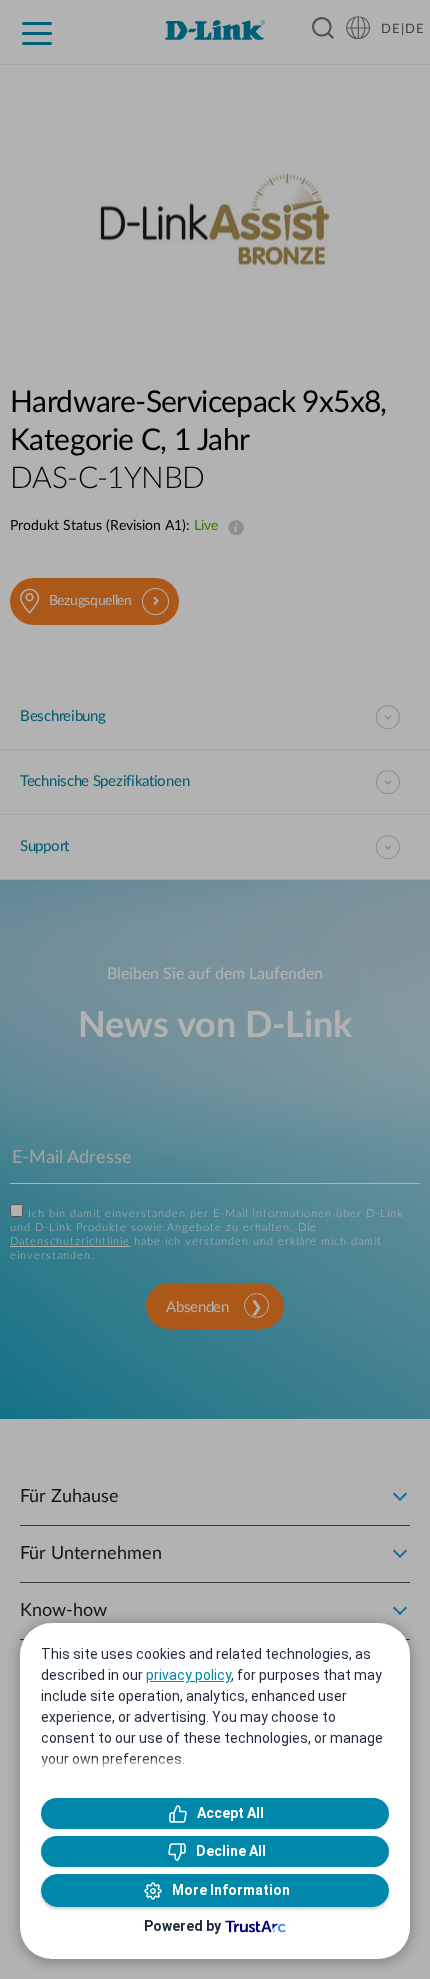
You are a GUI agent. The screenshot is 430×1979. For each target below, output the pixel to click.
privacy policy (188, 1675)
